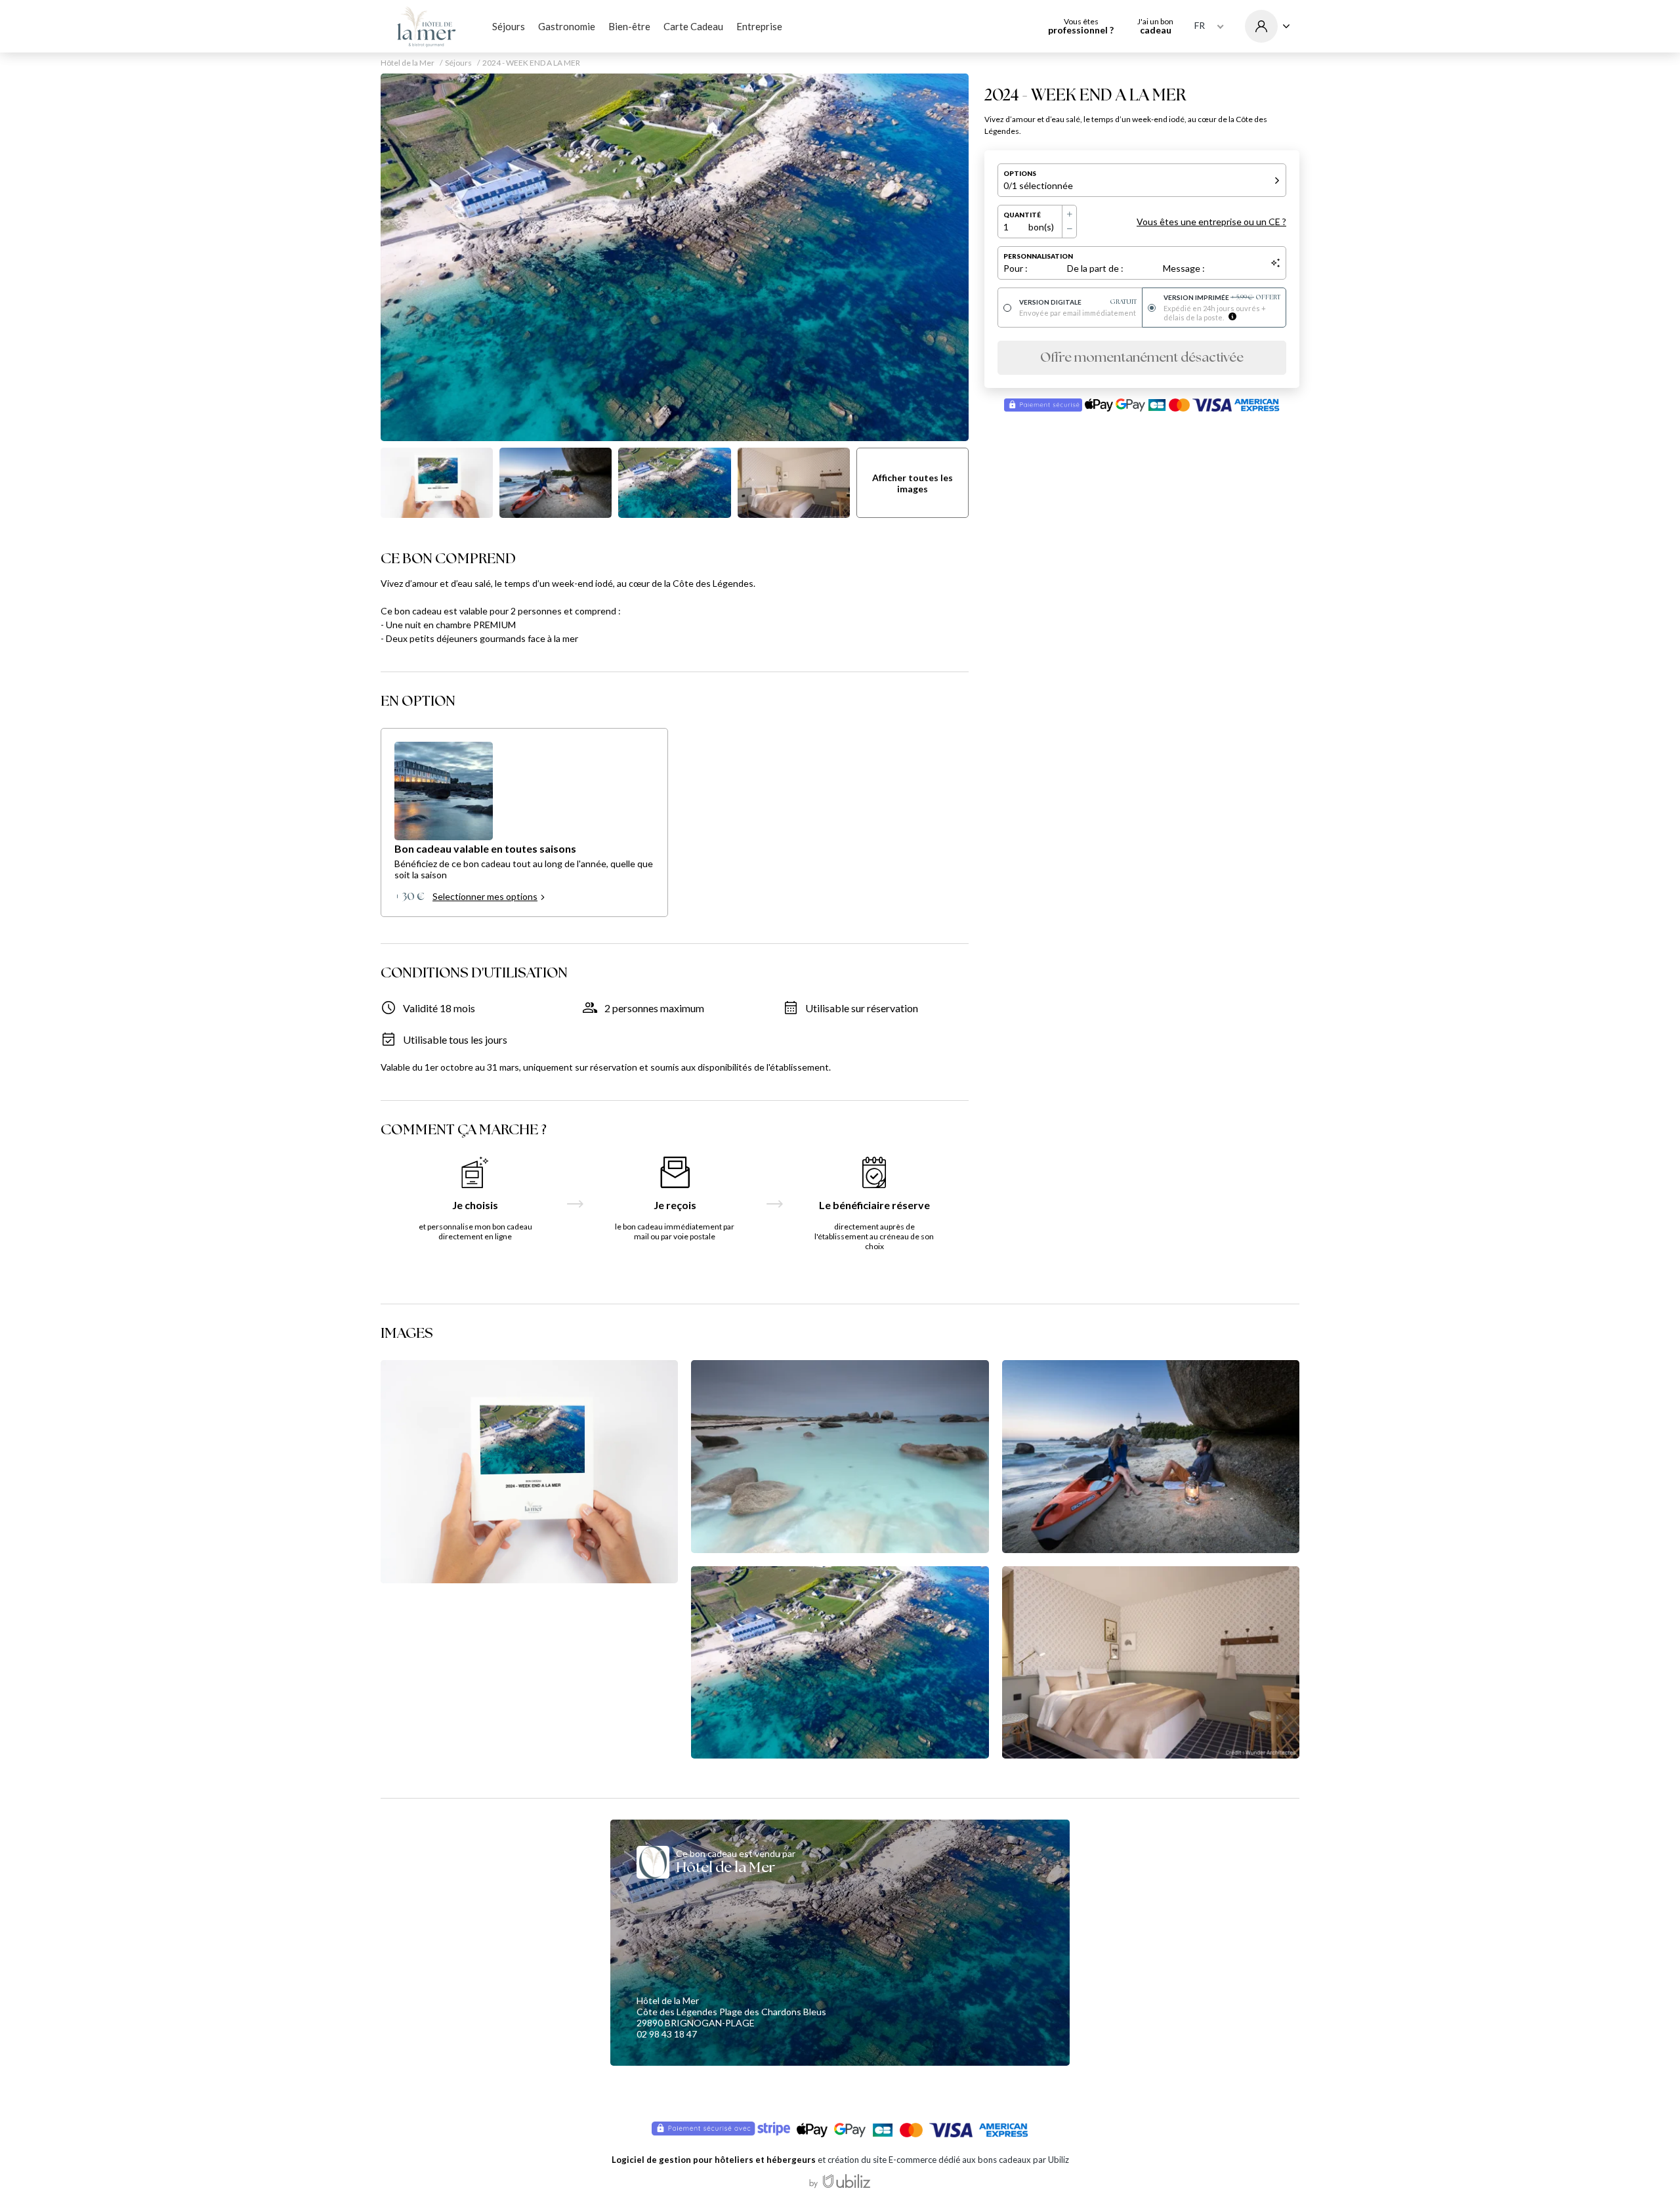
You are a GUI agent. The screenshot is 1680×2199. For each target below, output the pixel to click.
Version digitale (1078, 302)
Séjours (509, 26)
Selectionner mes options (485, 896)
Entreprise (759, 26)
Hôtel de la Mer (408, 63)
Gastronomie (567, 26)
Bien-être (629, 26)
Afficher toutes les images (913, 483)
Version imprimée (1222, 297)
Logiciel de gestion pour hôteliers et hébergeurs (714, 2160)
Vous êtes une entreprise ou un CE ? (1211, 222)
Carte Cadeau (693, 26)
